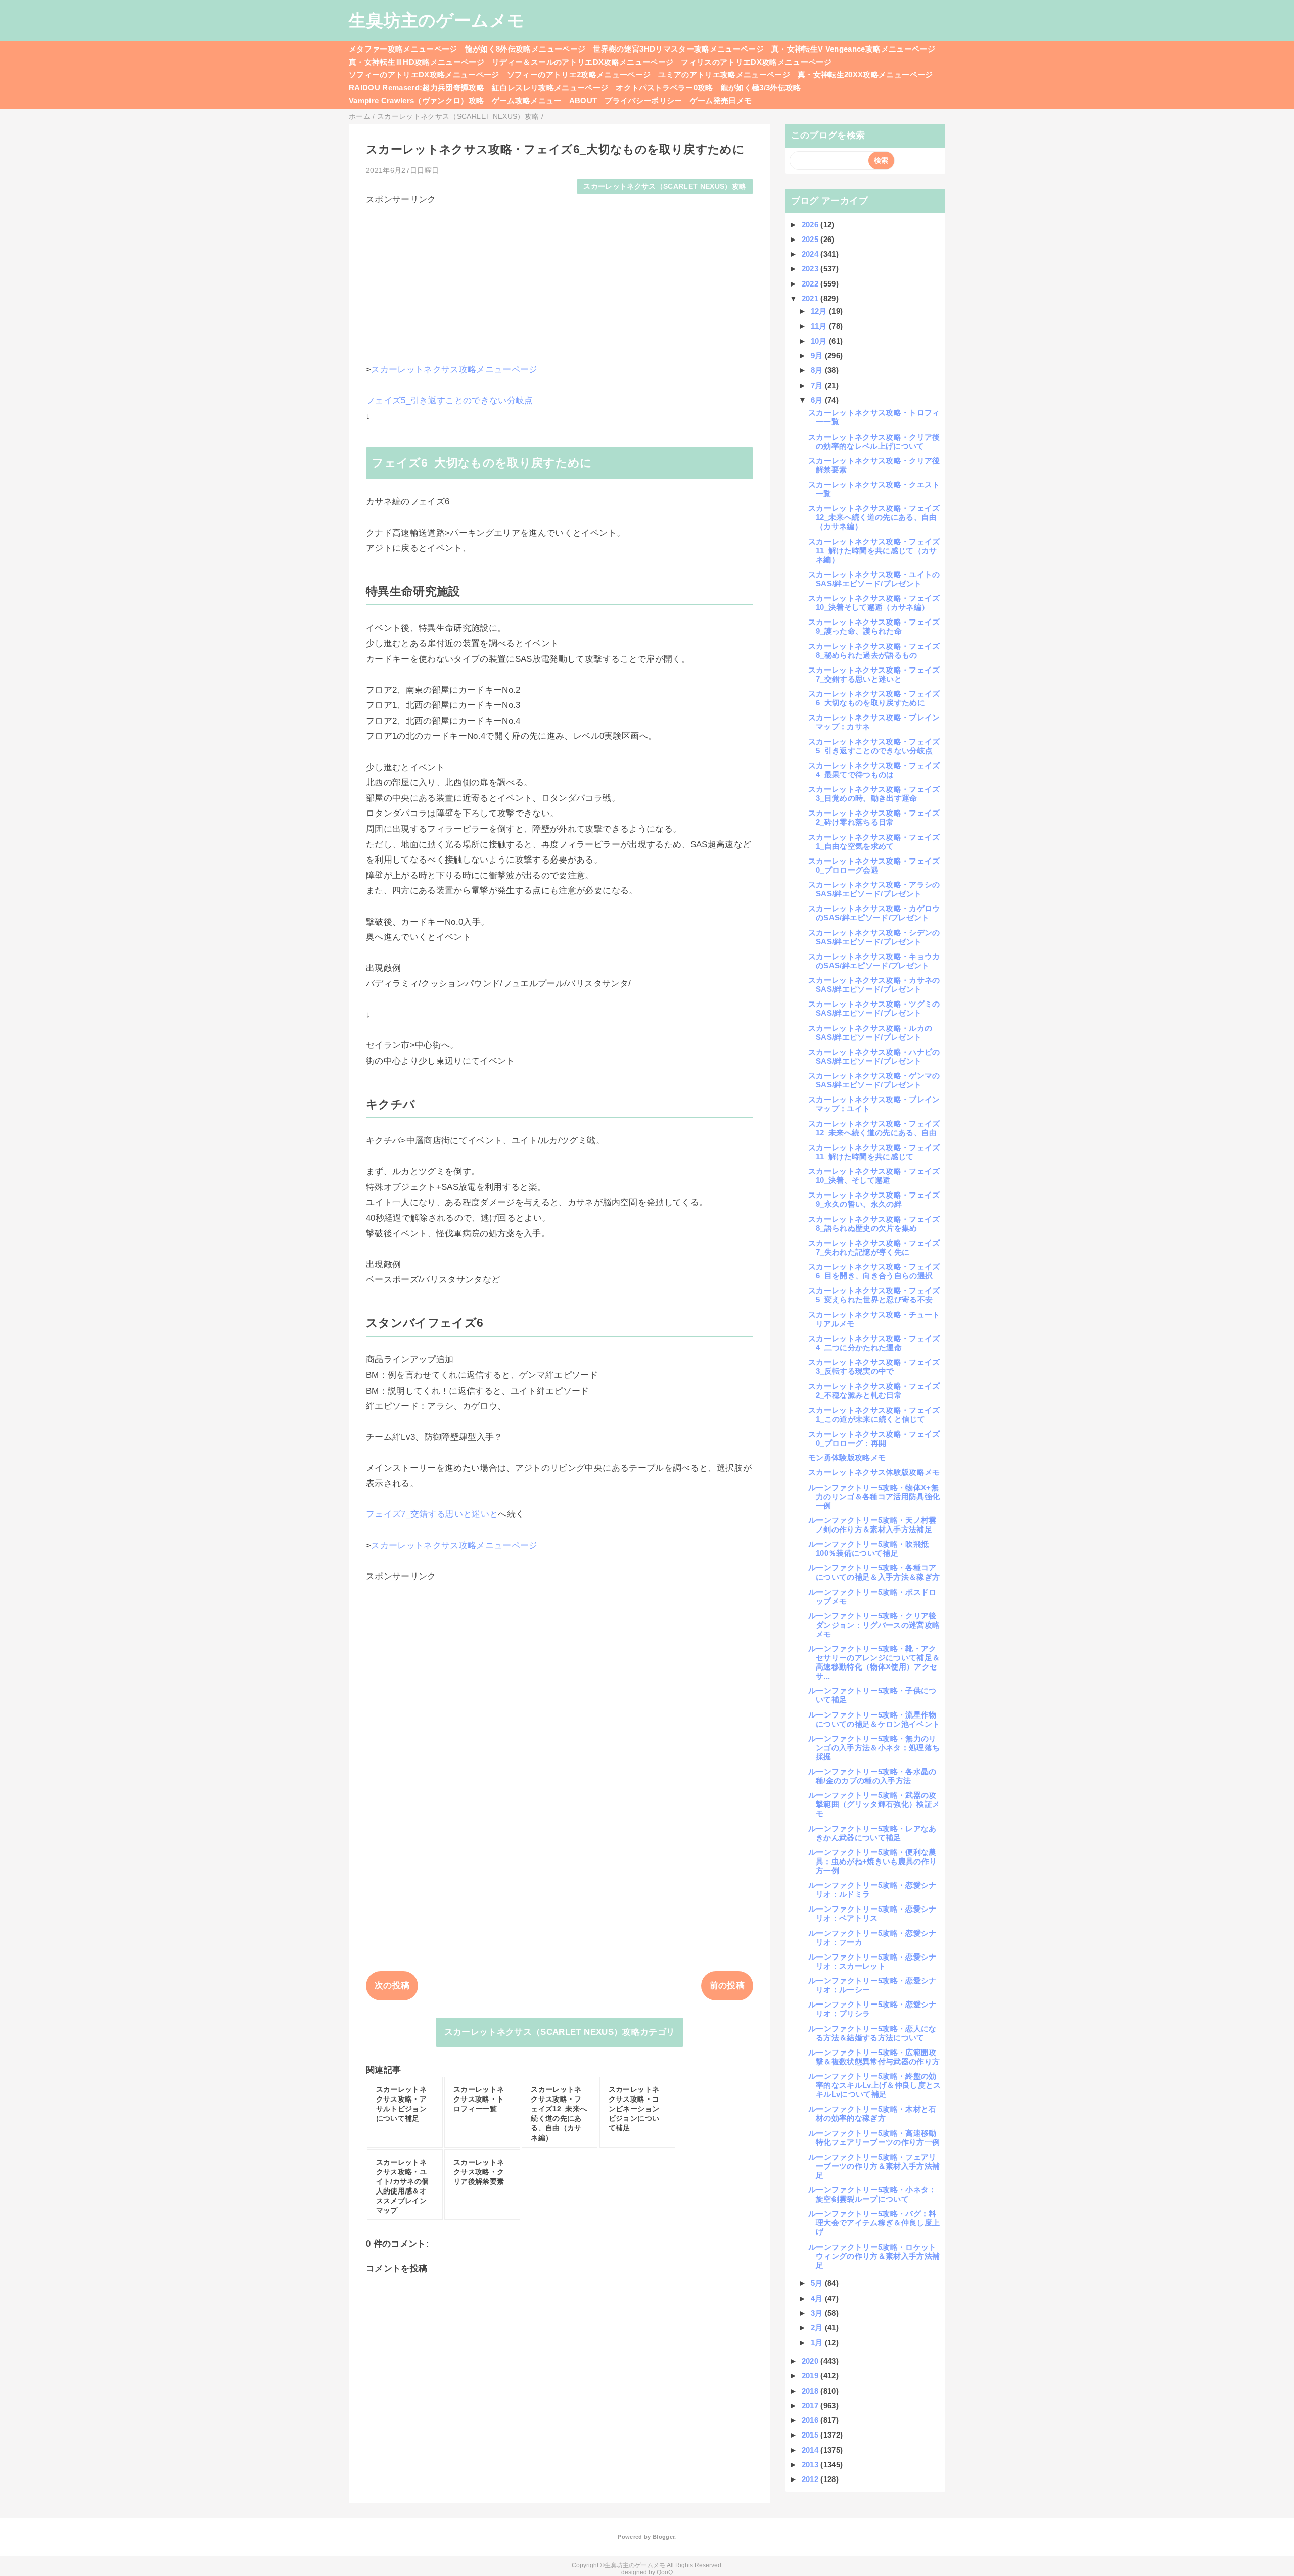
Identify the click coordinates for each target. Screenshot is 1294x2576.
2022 (811, 284)
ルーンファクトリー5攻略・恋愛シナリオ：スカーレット (872, 1961)
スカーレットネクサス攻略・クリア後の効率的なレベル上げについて (874, 441)
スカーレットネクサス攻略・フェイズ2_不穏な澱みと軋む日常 (874, 1390)
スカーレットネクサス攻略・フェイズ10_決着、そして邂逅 (874, 1176)
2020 (811, 2361)
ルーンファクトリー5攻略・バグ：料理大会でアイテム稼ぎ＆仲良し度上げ (874, 2223)
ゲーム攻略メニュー (527, 100)
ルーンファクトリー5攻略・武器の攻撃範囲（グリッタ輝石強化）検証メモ (874, 1804)
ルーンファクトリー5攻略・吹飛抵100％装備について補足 (868, 1548)
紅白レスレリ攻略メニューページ (550, 88)
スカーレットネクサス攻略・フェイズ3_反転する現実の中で (874, 1367)
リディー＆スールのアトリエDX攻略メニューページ (583, 62)
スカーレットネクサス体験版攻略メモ (874, 1472)
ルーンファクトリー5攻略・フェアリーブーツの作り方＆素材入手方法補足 (874, 2166)
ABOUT (583, 100)
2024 (811, 254)
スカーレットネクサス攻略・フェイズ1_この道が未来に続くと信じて (874, 1415)
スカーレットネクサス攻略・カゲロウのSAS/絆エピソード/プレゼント (874, 913)
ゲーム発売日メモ (721, 100)
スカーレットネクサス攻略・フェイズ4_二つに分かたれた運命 (874, 1343)
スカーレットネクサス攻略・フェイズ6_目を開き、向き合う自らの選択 (874, 1271)
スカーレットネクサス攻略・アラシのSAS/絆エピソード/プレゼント (874, 889)
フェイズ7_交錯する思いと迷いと (432, 1514)
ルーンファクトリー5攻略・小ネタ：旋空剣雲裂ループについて (872, 2194)
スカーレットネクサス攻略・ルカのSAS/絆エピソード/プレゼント (870, 1033)
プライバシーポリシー (643, 100)
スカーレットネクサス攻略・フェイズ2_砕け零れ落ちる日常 (874, 817)
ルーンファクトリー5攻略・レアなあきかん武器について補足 (872, 1833)
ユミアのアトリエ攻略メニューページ (724, 75)
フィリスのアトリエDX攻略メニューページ (756, 62)
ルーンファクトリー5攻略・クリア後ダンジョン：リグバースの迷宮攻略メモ (874, 1625)
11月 (820, 326)
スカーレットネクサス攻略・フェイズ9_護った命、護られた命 (874, 626)
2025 (811, 239)
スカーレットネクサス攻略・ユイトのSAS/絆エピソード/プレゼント (874, 579)
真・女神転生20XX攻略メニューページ (865, 75)
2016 (811, 2420)
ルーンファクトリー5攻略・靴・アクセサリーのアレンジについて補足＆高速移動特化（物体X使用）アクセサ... (874, 1662)
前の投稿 (727, 1986)
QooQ (665, 2572)
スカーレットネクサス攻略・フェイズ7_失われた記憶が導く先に (874, 1247)
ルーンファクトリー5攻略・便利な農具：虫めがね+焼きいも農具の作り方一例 (872, 1861)
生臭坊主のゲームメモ (437, 20)
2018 (811, 2391)
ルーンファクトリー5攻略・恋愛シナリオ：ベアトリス (872, 1913)
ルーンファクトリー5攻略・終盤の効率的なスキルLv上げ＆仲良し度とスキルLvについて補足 (875, 2085)
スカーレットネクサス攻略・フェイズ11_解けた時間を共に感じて (874, 1152)
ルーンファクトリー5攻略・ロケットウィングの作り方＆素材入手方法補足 (874, 2256)
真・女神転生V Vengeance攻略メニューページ (853, 49)
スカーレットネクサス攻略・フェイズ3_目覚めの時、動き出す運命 (874, 794)
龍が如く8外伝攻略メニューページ (525, 49)
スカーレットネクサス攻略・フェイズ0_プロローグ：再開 (874, 1438)
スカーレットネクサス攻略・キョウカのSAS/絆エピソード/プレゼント (874, 961)
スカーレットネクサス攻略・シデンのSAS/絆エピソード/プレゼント (874, 937)
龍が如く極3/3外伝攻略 (761, 88)
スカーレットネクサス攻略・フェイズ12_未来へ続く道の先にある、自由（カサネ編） (874, 517)
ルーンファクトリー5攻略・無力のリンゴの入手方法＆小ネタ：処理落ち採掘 (874, 1748)
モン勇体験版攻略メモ (847, 1458)
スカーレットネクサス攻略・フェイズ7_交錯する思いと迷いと (874, 674)
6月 (818, 400)
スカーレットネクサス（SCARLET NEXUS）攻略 (665, 187)
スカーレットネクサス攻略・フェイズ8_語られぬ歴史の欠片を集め (874, 1224)
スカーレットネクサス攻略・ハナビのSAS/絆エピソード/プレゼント (874, 1056)
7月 (818, 385)
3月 (818, 2313)
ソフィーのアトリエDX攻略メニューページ (424, 75)
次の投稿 (392, 1986)
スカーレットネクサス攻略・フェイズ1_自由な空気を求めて (874, 842)
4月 (818, 2298)
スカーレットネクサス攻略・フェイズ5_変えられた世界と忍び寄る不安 (874, 1295)
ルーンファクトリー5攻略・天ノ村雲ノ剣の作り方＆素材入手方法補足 (872, 1525)
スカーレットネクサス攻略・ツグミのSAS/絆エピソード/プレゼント (874, 1008)
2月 (818, 2328)
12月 (820, 311)
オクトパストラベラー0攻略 (664, 88)
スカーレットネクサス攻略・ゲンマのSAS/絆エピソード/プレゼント (874, 1080)
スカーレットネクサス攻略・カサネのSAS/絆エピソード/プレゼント (874, 985)
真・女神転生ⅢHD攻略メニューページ (417, 62)
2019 (811, 2376)
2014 (811, 2450)
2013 (811, 2465)
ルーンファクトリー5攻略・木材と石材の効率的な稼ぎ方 (872, 2113)
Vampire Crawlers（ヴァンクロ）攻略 (417, 100)
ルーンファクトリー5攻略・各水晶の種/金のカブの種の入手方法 (872, 1776)
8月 (818, 370)
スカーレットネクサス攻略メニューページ (454, 370)
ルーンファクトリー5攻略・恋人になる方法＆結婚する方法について (872, 2033)
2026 (811, 225)
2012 (811, 2479)
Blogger (663, 2537)
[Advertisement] (560, 276)
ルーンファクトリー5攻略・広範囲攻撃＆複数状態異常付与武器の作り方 (874, 2057)
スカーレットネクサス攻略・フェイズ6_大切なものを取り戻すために (874, 698)
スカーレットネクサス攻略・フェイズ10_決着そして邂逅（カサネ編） (874, 603)
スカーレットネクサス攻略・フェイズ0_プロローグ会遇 (874, 865)
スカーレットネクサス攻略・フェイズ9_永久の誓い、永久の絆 (874, 1199)
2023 (811, 269)
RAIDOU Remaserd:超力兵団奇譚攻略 (417, 88)
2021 (811, 298)
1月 (818, 2342)
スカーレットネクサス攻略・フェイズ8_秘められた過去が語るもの (874, 651)
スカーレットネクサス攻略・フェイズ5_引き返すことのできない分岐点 (874, 746)
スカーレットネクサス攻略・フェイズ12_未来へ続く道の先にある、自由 (874, 1128)
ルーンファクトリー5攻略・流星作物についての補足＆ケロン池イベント (874, 1719)
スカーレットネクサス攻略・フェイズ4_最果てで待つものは (874, 770)
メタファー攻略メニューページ (403, 49)
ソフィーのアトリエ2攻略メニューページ (579, 75)
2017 (811, 2405)
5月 (818, 2283)
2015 (811, 2435)
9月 (818, 355)
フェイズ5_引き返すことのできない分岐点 (450, 400)
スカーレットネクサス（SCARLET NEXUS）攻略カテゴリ (560, 2032)
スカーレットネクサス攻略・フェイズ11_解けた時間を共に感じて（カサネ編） (874, 551)
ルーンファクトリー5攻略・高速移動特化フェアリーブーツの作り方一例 (874, 2138)
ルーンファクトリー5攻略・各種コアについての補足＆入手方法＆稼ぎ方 (874, 1572)
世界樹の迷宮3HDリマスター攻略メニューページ (678, 49)
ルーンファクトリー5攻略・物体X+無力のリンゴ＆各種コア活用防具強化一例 (874, 1496)
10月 (820, 341)
